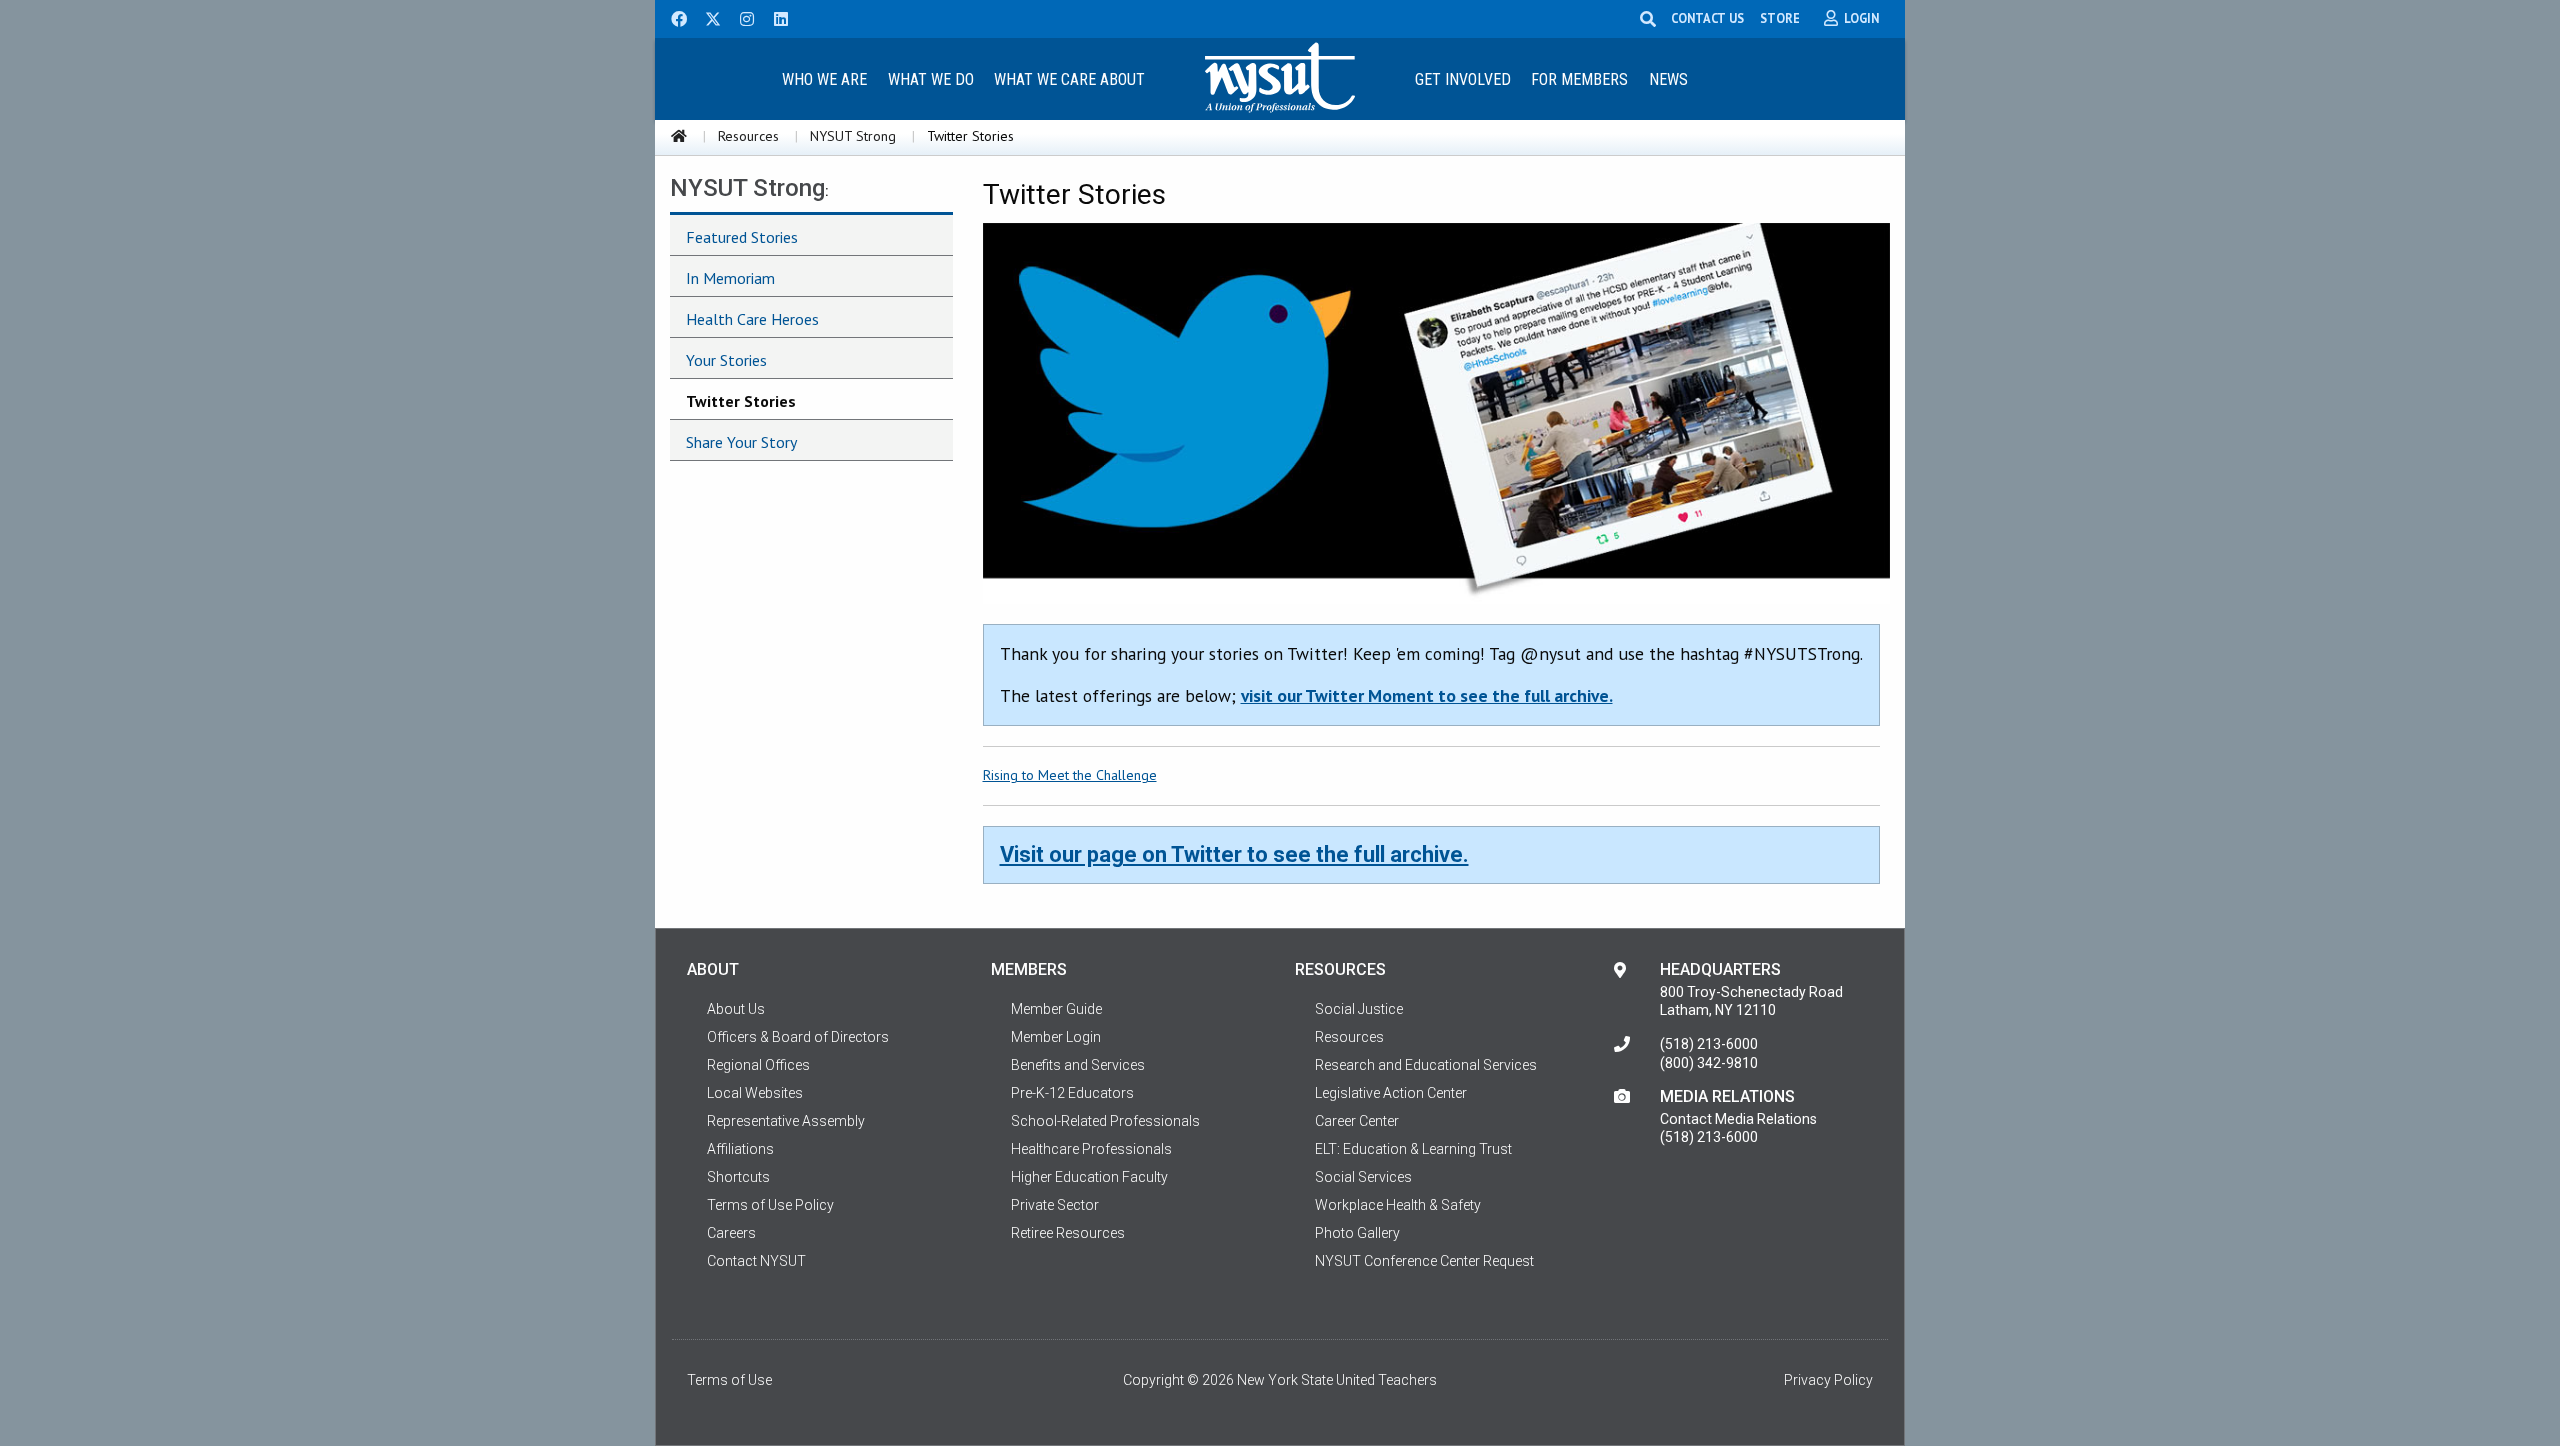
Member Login (1056, 1037)
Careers (731, 1233)
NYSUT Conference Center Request (1424, 1261)
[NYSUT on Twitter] (706, 17)
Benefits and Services (1078, 1065)
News (1668, 79)
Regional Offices (758, 1065)
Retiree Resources (1068, 1233)
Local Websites (755, 1093)
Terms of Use (729, 1380)
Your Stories (726, 360)
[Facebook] (672, 17)
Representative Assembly (786, 1121)
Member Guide (1056, 1009)
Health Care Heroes (752, 319)
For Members (1579, 79)
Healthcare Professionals (1091, 1149)
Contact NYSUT (756, 1261)
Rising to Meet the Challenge (1070, 775)
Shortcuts (738, 1177)
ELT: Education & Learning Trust (1413, 1149)
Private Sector (1055, 1205)
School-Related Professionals (1105, 1121)
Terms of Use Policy (770, 1205)
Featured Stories (742, 237)
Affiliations (740, 1149)
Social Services (1363, 1177)
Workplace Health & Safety (1398, 1205)
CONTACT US (1707, 18)
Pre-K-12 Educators (1072, 1093)
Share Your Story (741, 442)
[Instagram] (741, 17)
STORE (1780, 18)
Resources (748, 136)
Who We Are (824, 79)
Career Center (1357, 1121)
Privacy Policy (1828, 1380)
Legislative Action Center (1391, 1093)
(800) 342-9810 (1709, 1063)
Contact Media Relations (1738, 1119)
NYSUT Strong (853, 136)
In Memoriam (730, 278)
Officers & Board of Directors (798, 1037)
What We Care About (1069, 79)
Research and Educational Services (1426, 1065)
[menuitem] (824, 78)
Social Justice (1359, 1009)
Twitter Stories (741, 401)
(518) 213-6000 (1709, 1044)
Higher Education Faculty (1089, 1177)
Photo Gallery (1357, 1233)
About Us (736, 1009)
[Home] (679, 136)
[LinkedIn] (775, 17)
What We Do (931, 79)
